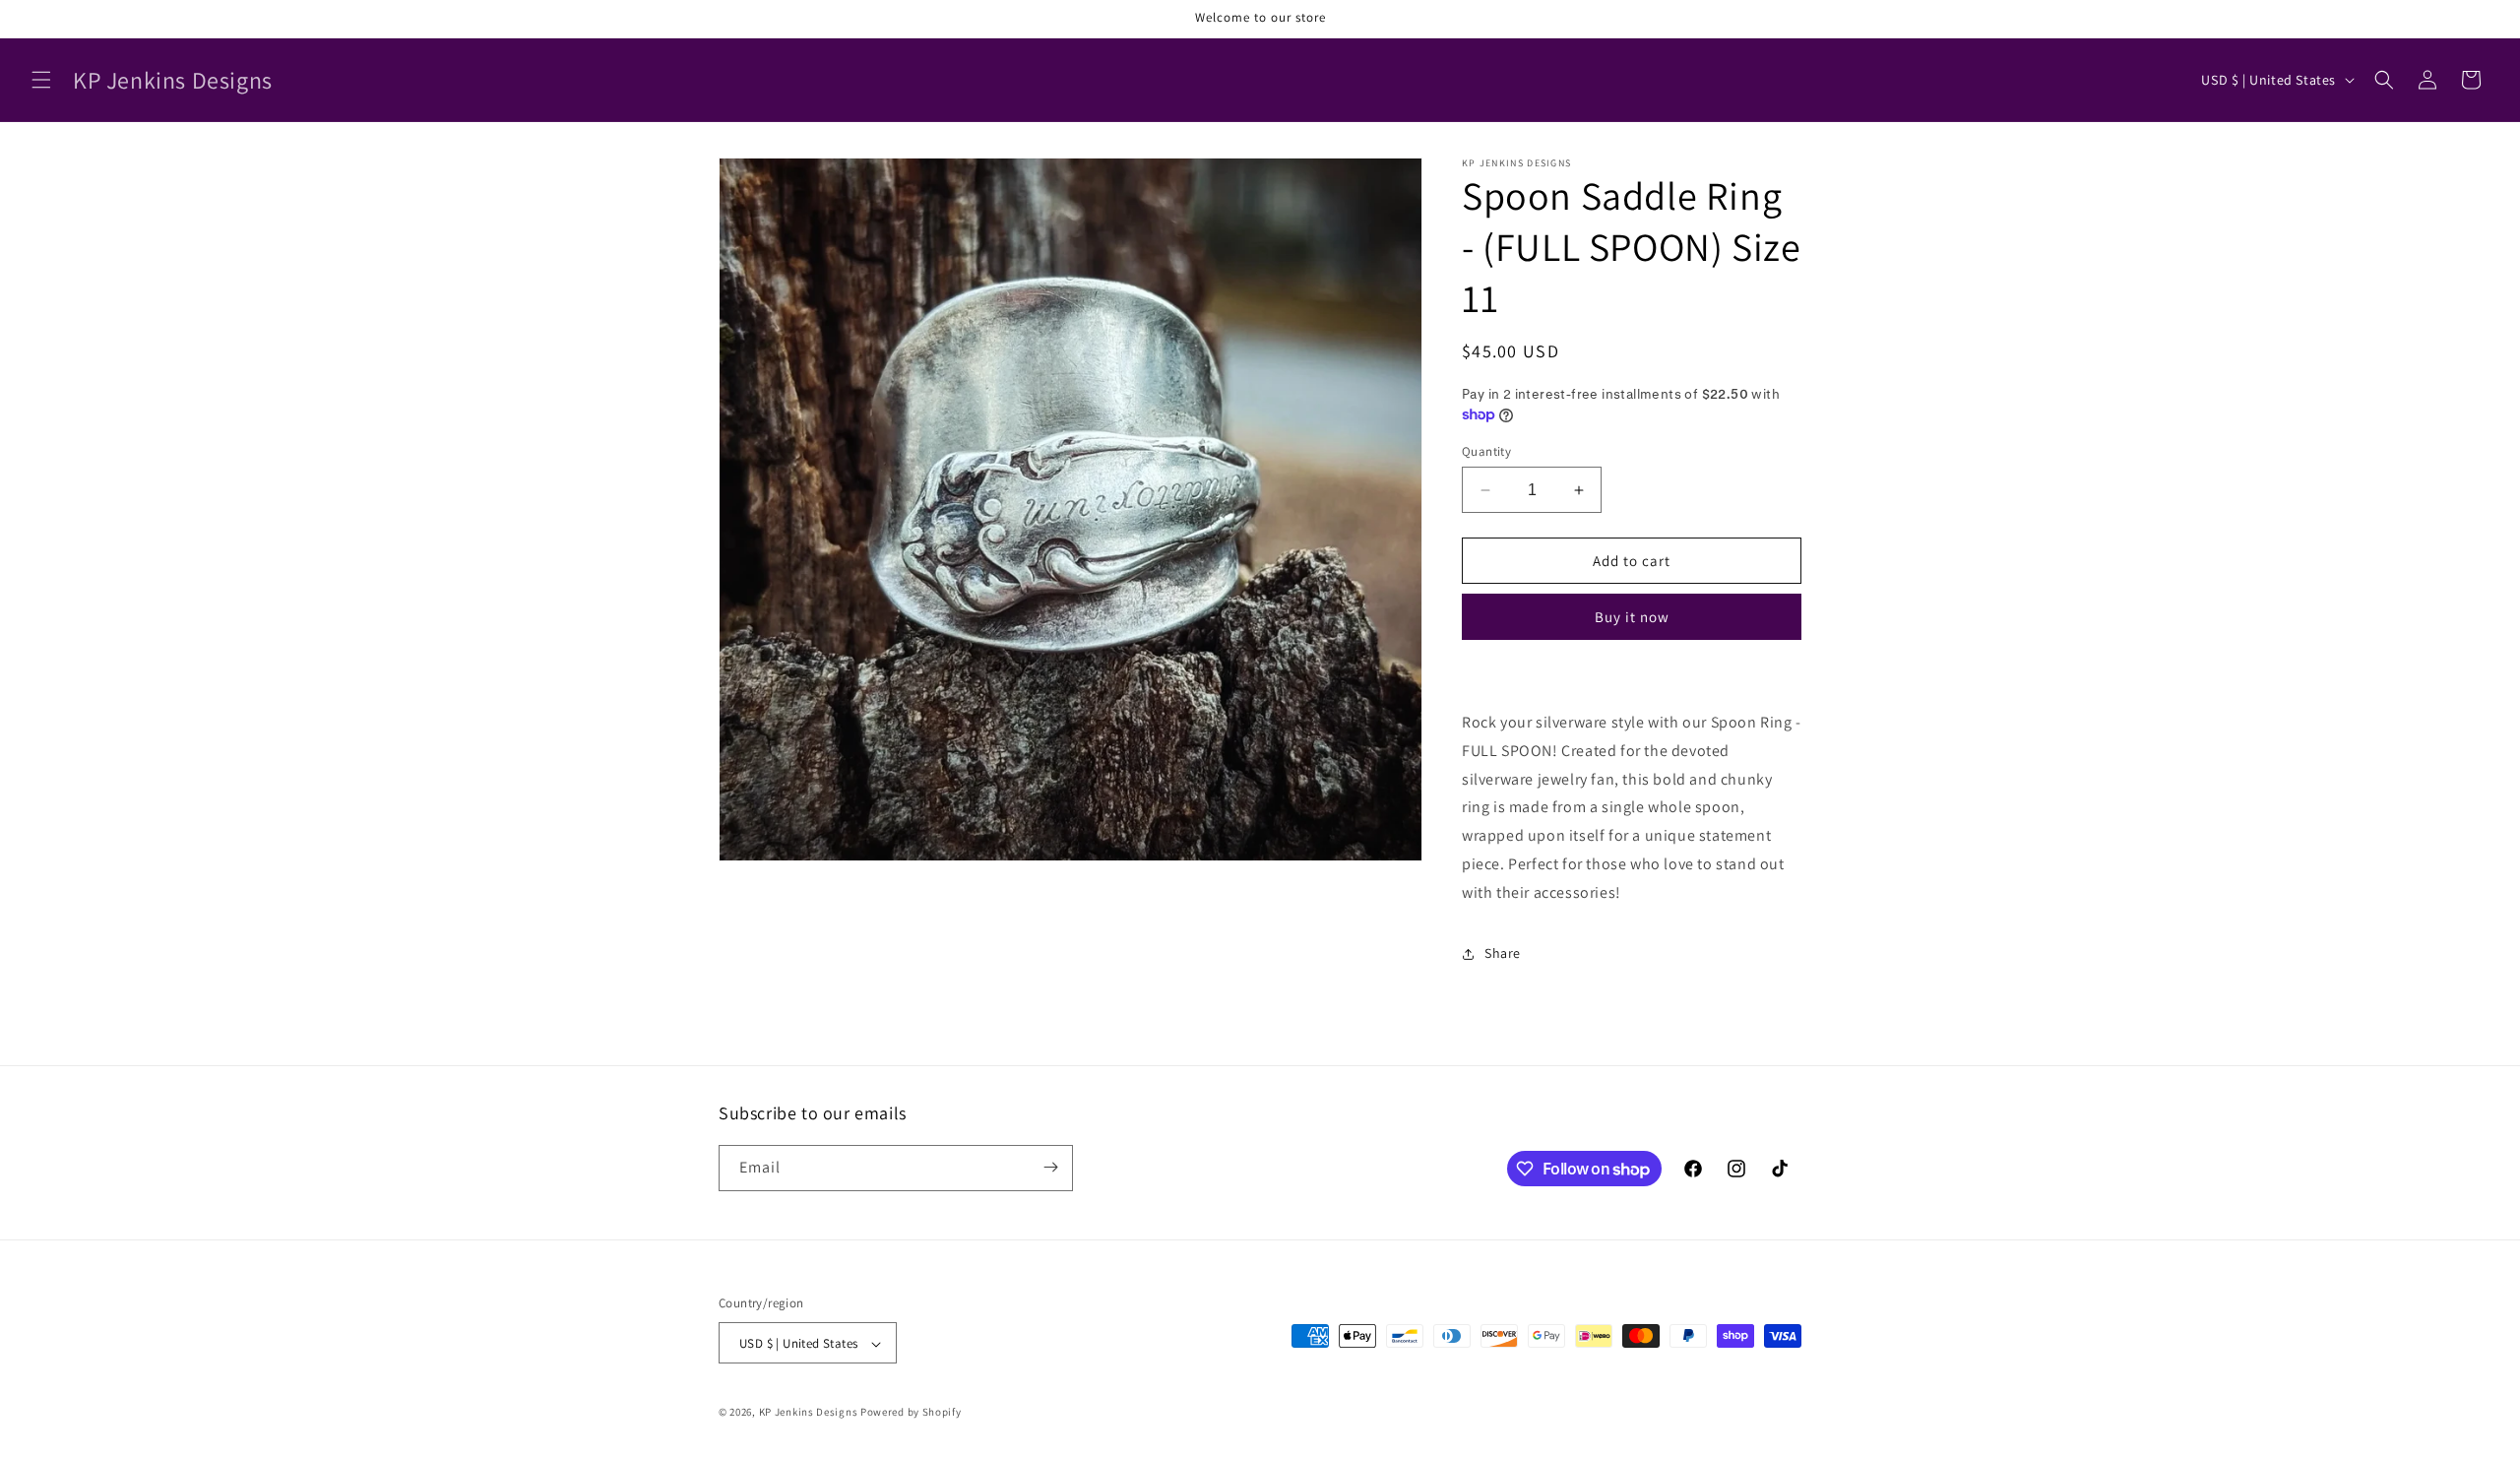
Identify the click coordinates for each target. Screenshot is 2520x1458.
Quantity (1486, 451)
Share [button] (1503, 953)
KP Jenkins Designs (809, 1413)
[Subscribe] (1050, 1167)
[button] (41, 80)
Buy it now (1632, 617)
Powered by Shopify (911, 1413)
